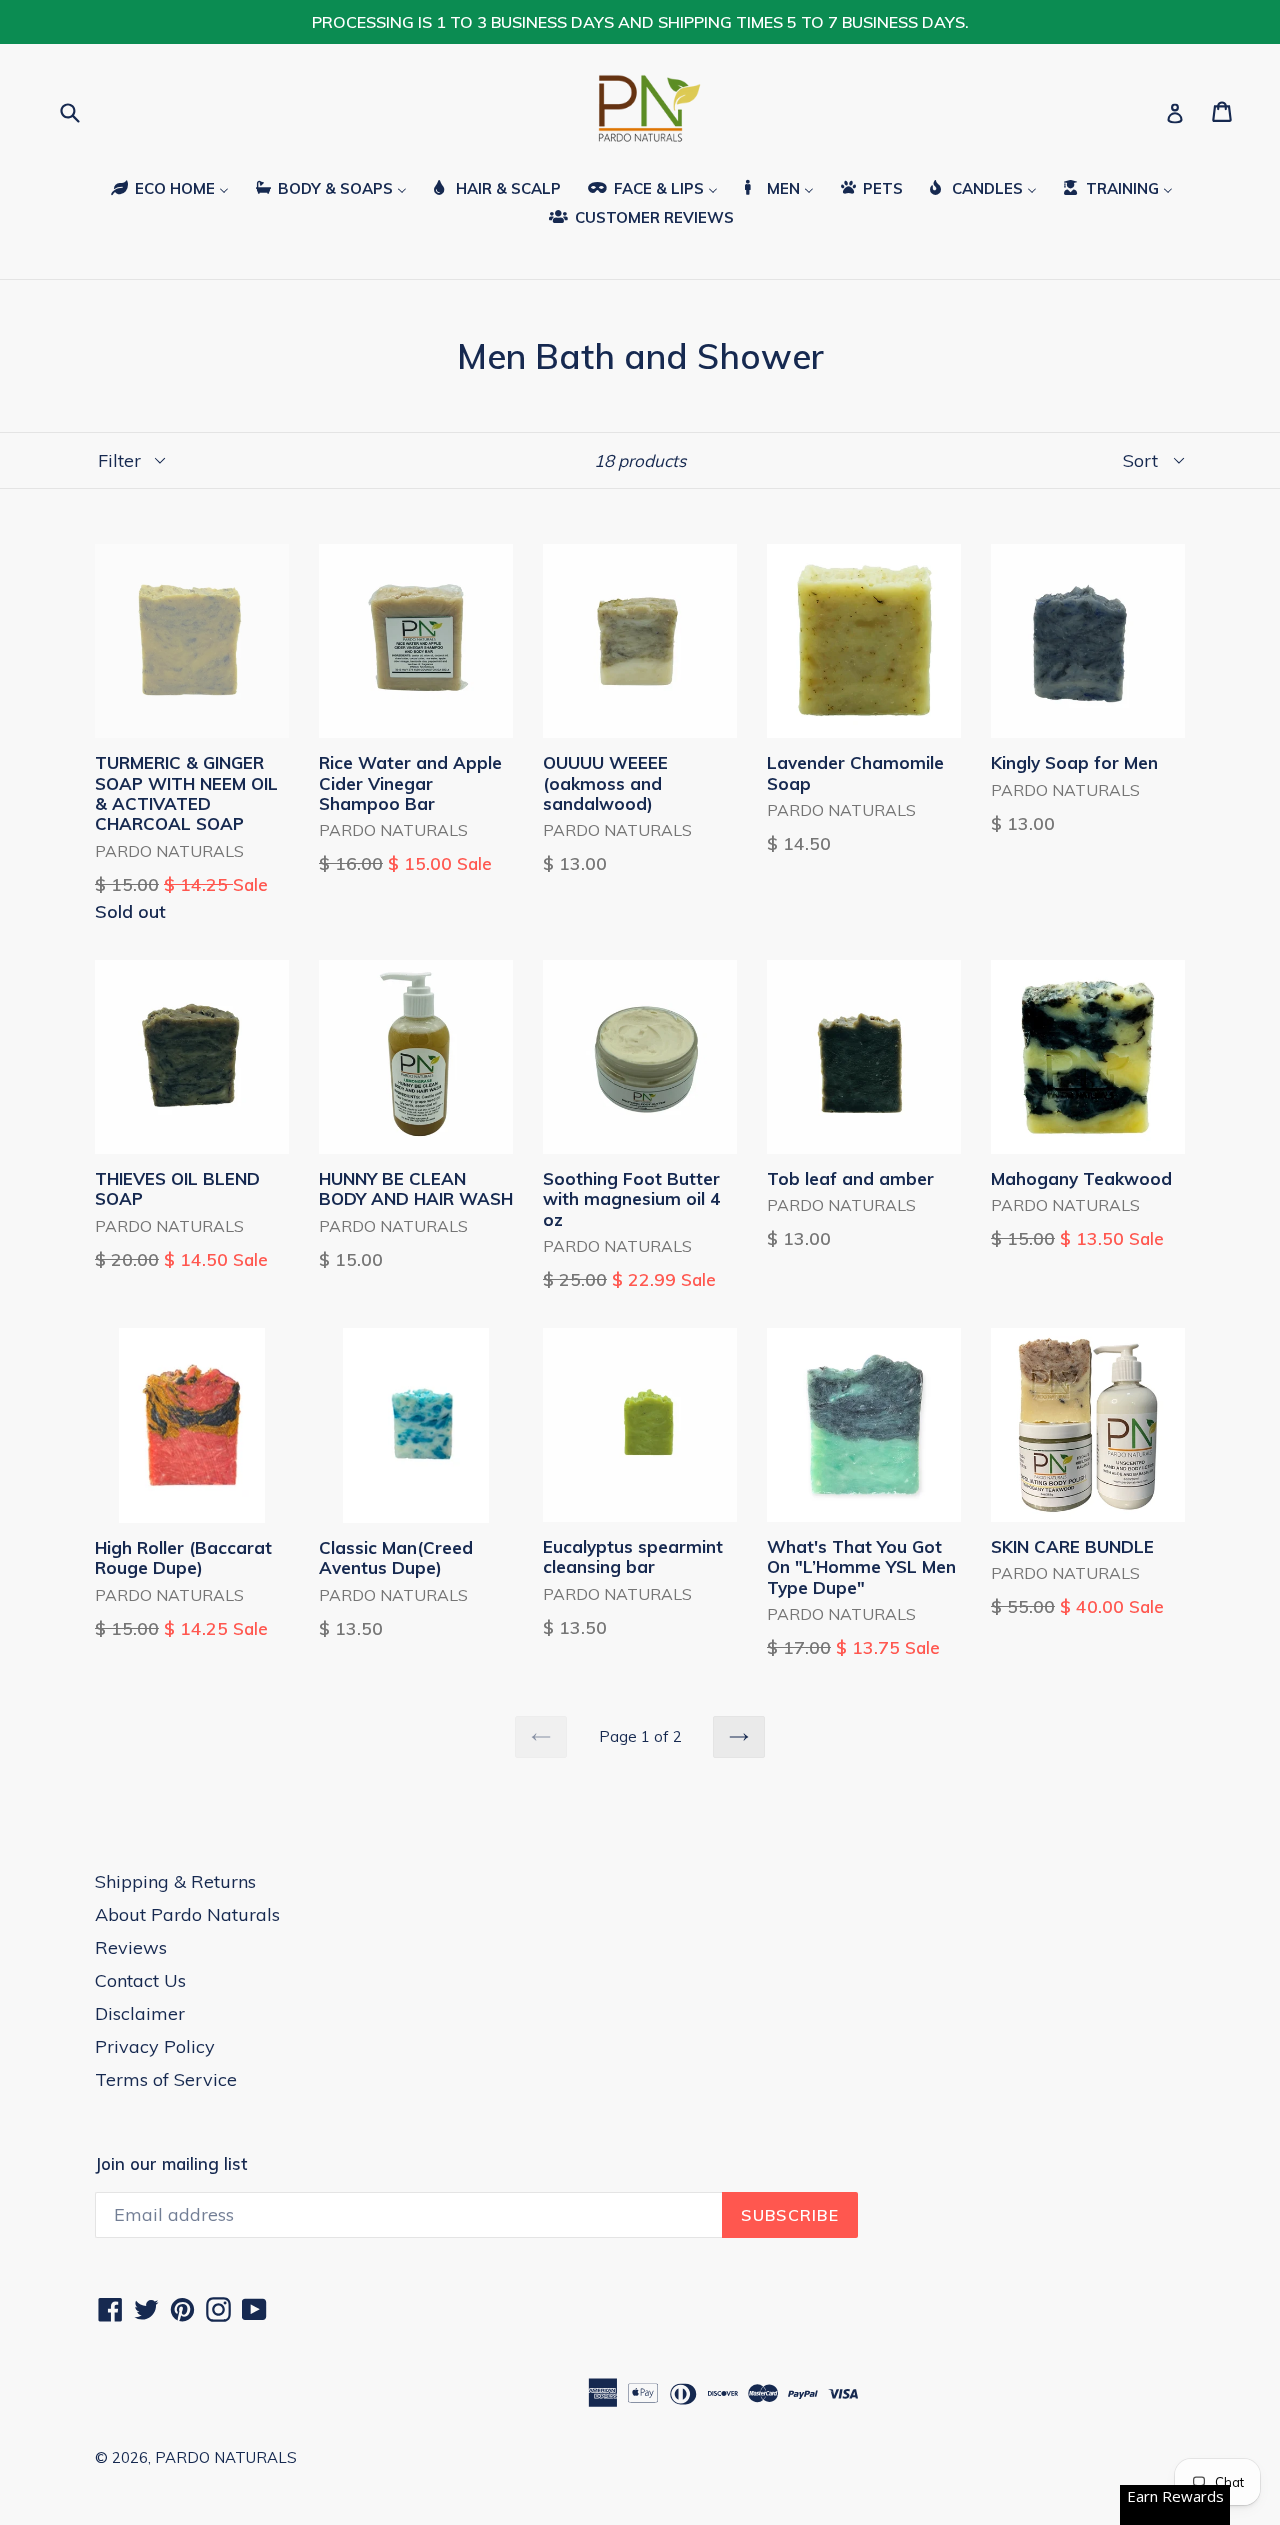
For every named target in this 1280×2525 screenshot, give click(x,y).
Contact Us (140, 1980)
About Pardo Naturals (187, 1914)
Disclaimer (140, 2013)
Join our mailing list (171, 2164)
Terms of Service (166, 2079)
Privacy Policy (155, 2046)
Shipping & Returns (175, 1881)
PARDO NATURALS (226, 2457)
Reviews (131, 1947)
